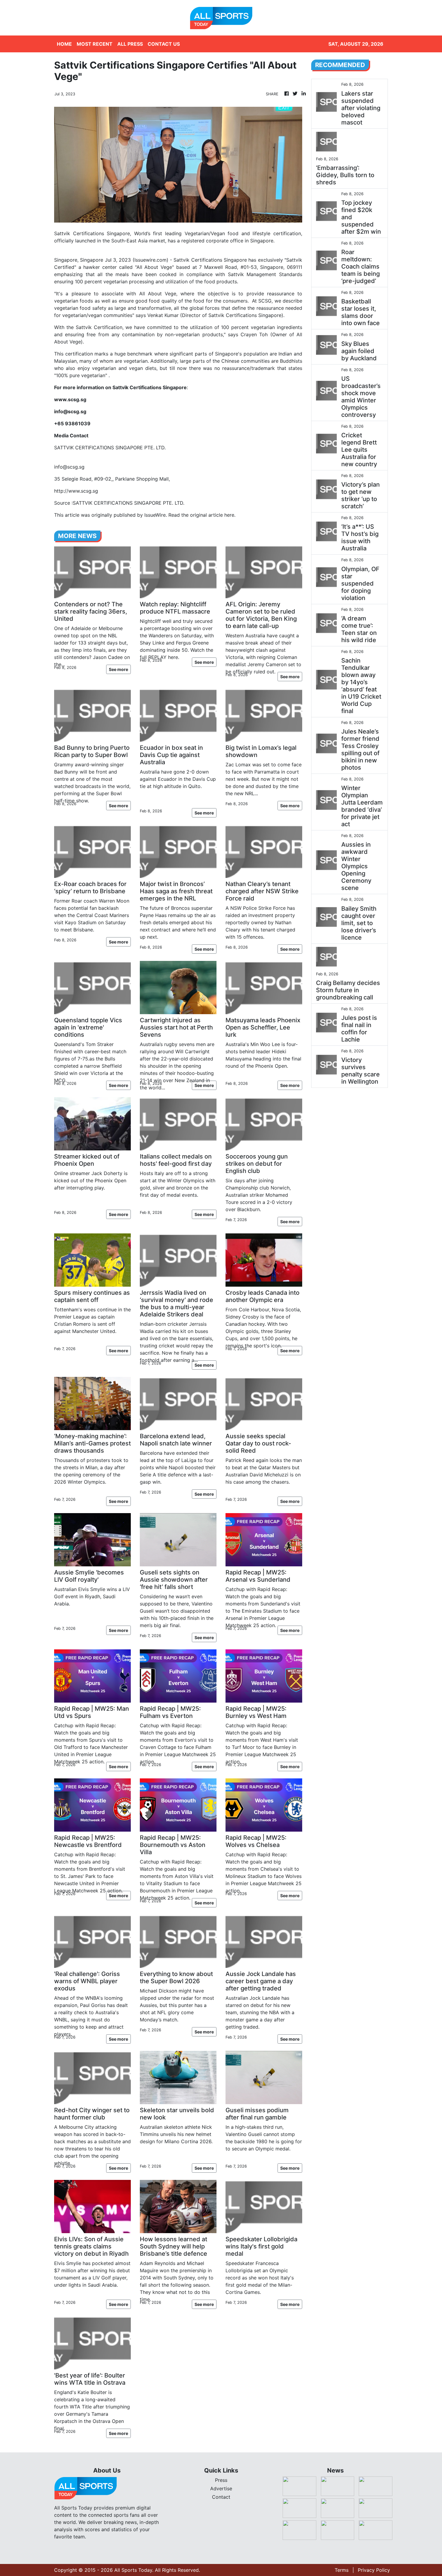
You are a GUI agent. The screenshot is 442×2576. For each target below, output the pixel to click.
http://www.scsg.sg (76, 491)
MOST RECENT (95, 44)
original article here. (213, 515)
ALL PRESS (130, 44)
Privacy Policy (374, 2570)
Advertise (221, 2488)
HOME (64, 44)
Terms (342, 2570)
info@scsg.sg (69, 467)
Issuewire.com (150, 260)
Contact (221, 2497)
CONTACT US (164, 44)
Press (221, 2480)
